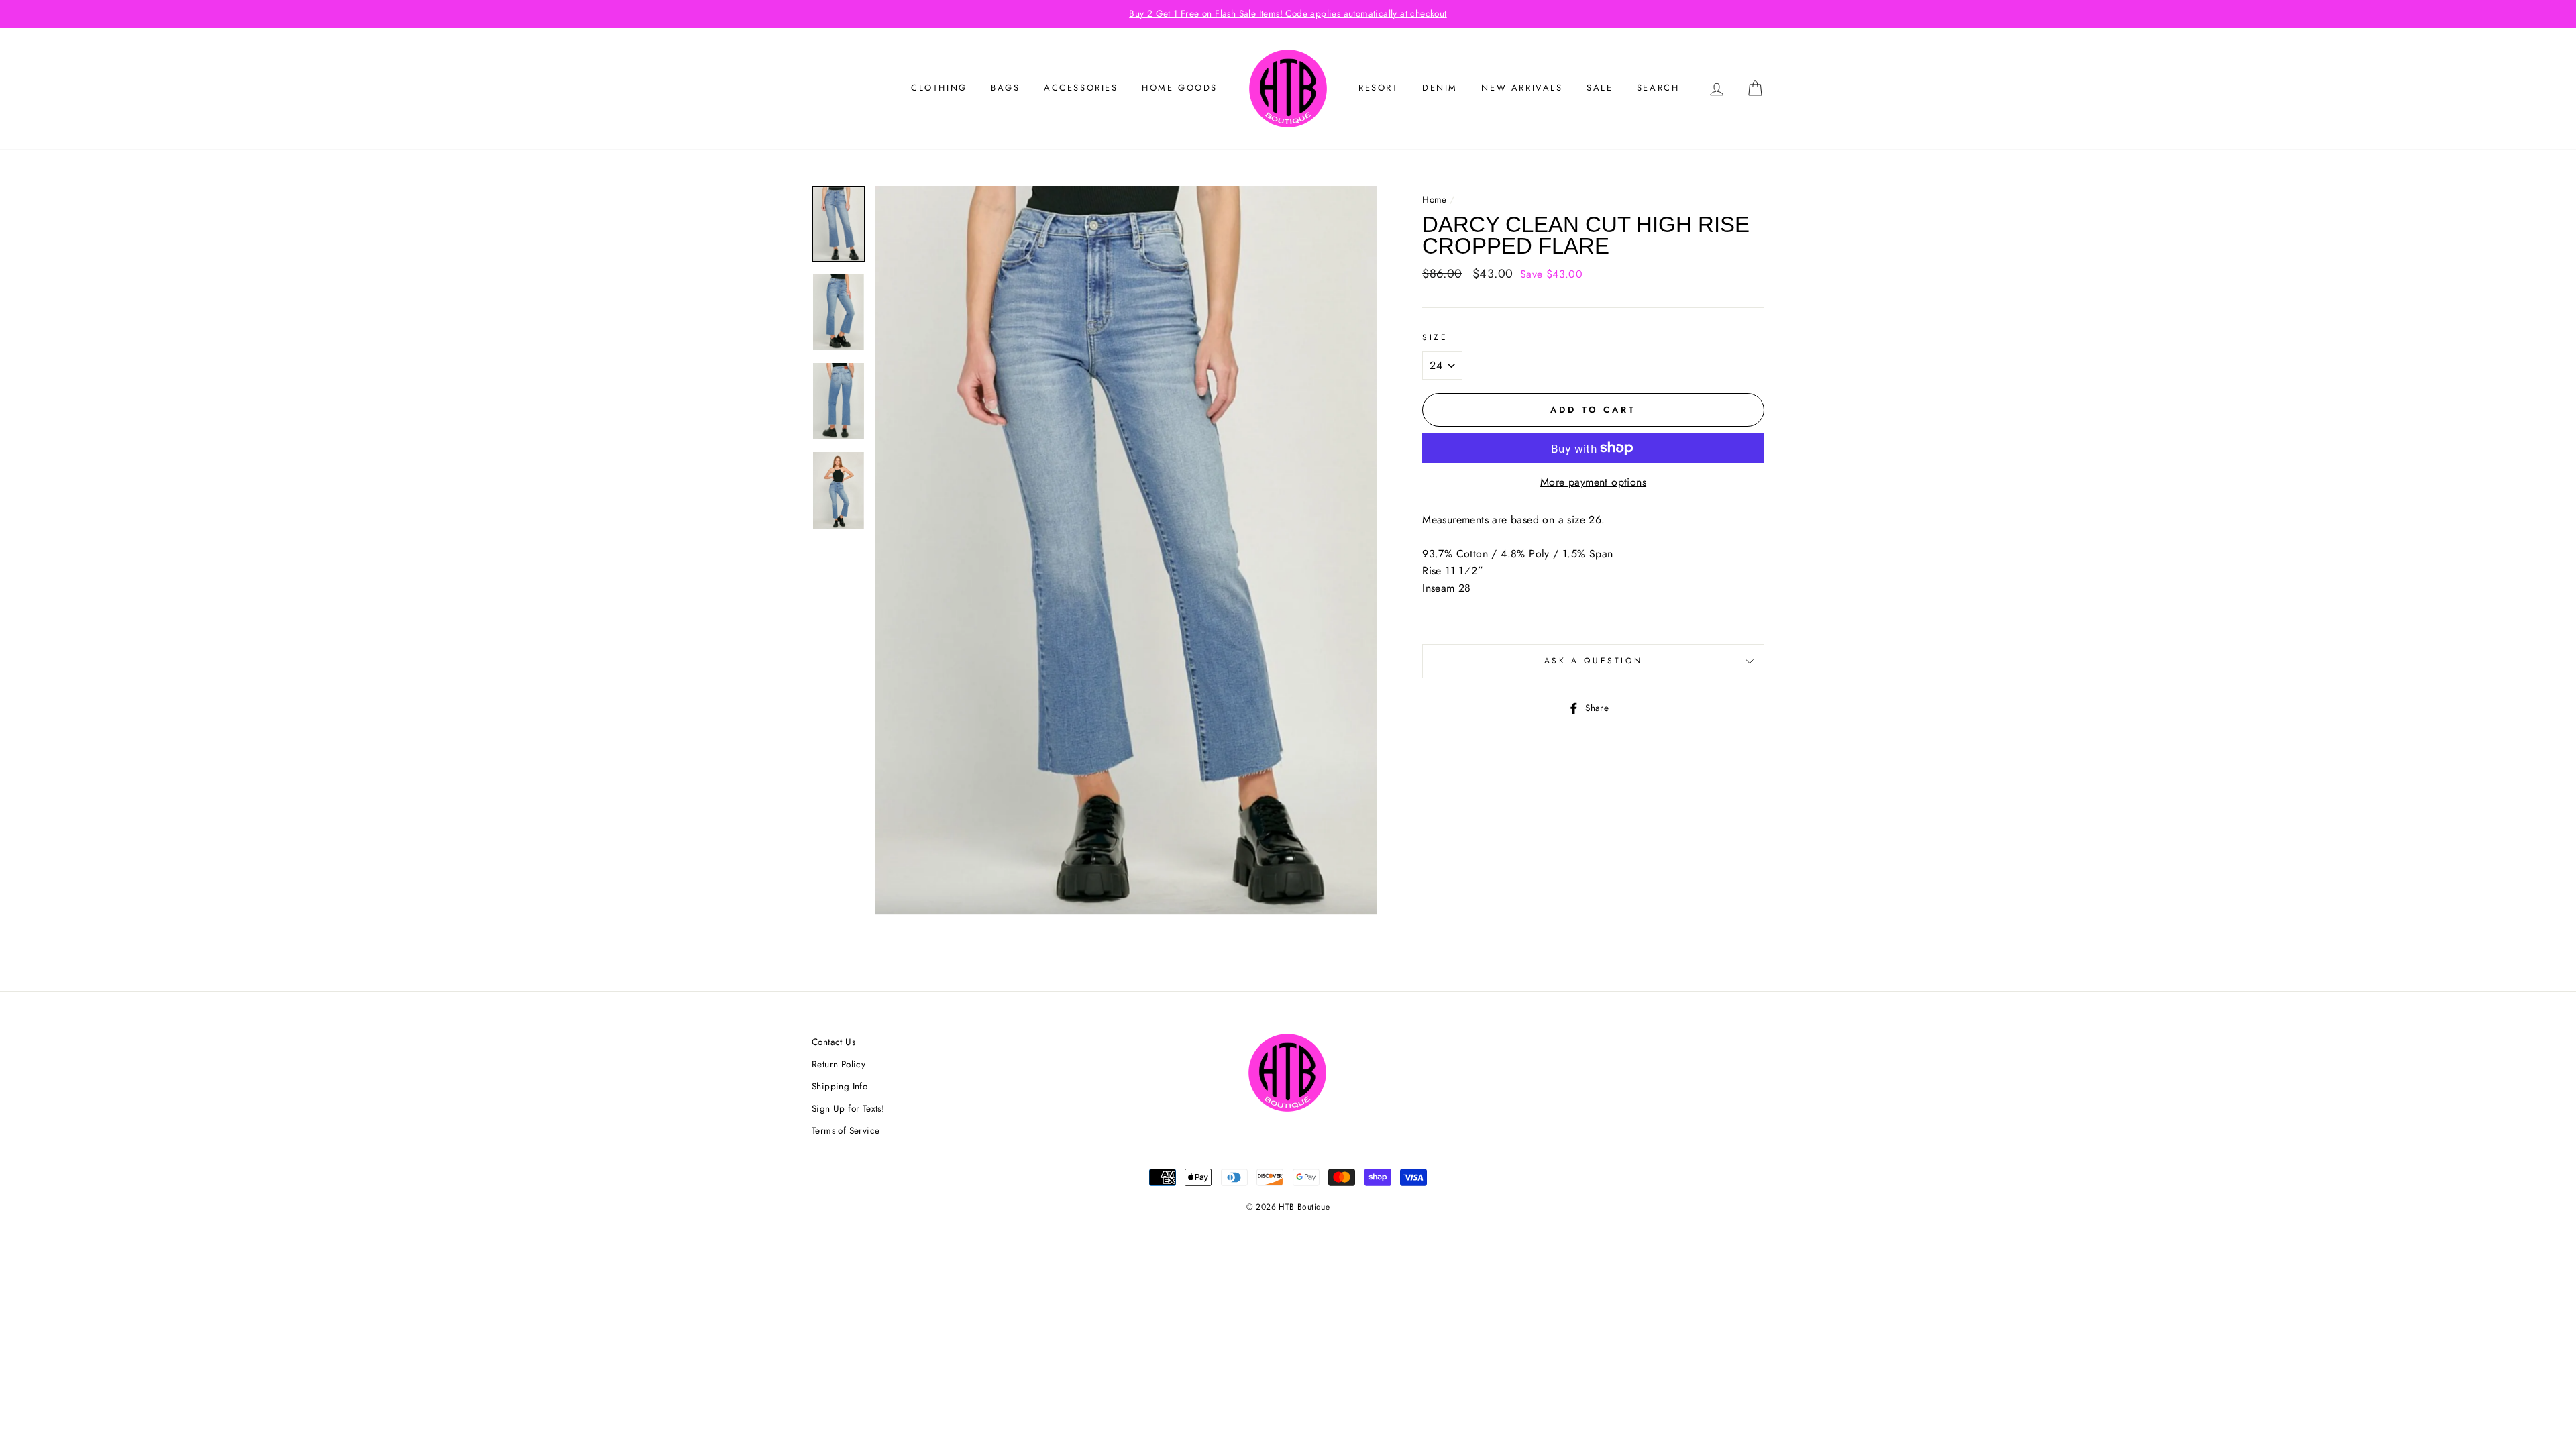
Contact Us (834, 1042)
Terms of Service (846, 1130)
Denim (1440, 88)
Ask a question (1593, 661)
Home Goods (1180, 88)
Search (1658, 88)
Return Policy (839, 1064)
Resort (1379, 88)
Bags (1005, 88)
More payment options (1593, 482)
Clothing (939, 88)
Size (1435, 337)
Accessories (1081, 88)
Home (1435, 199)
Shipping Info (840, 1086)
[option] (1288, 14)
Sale (1600, 88)
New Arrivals (1522, 88)
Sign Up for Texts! (848, 1108)
